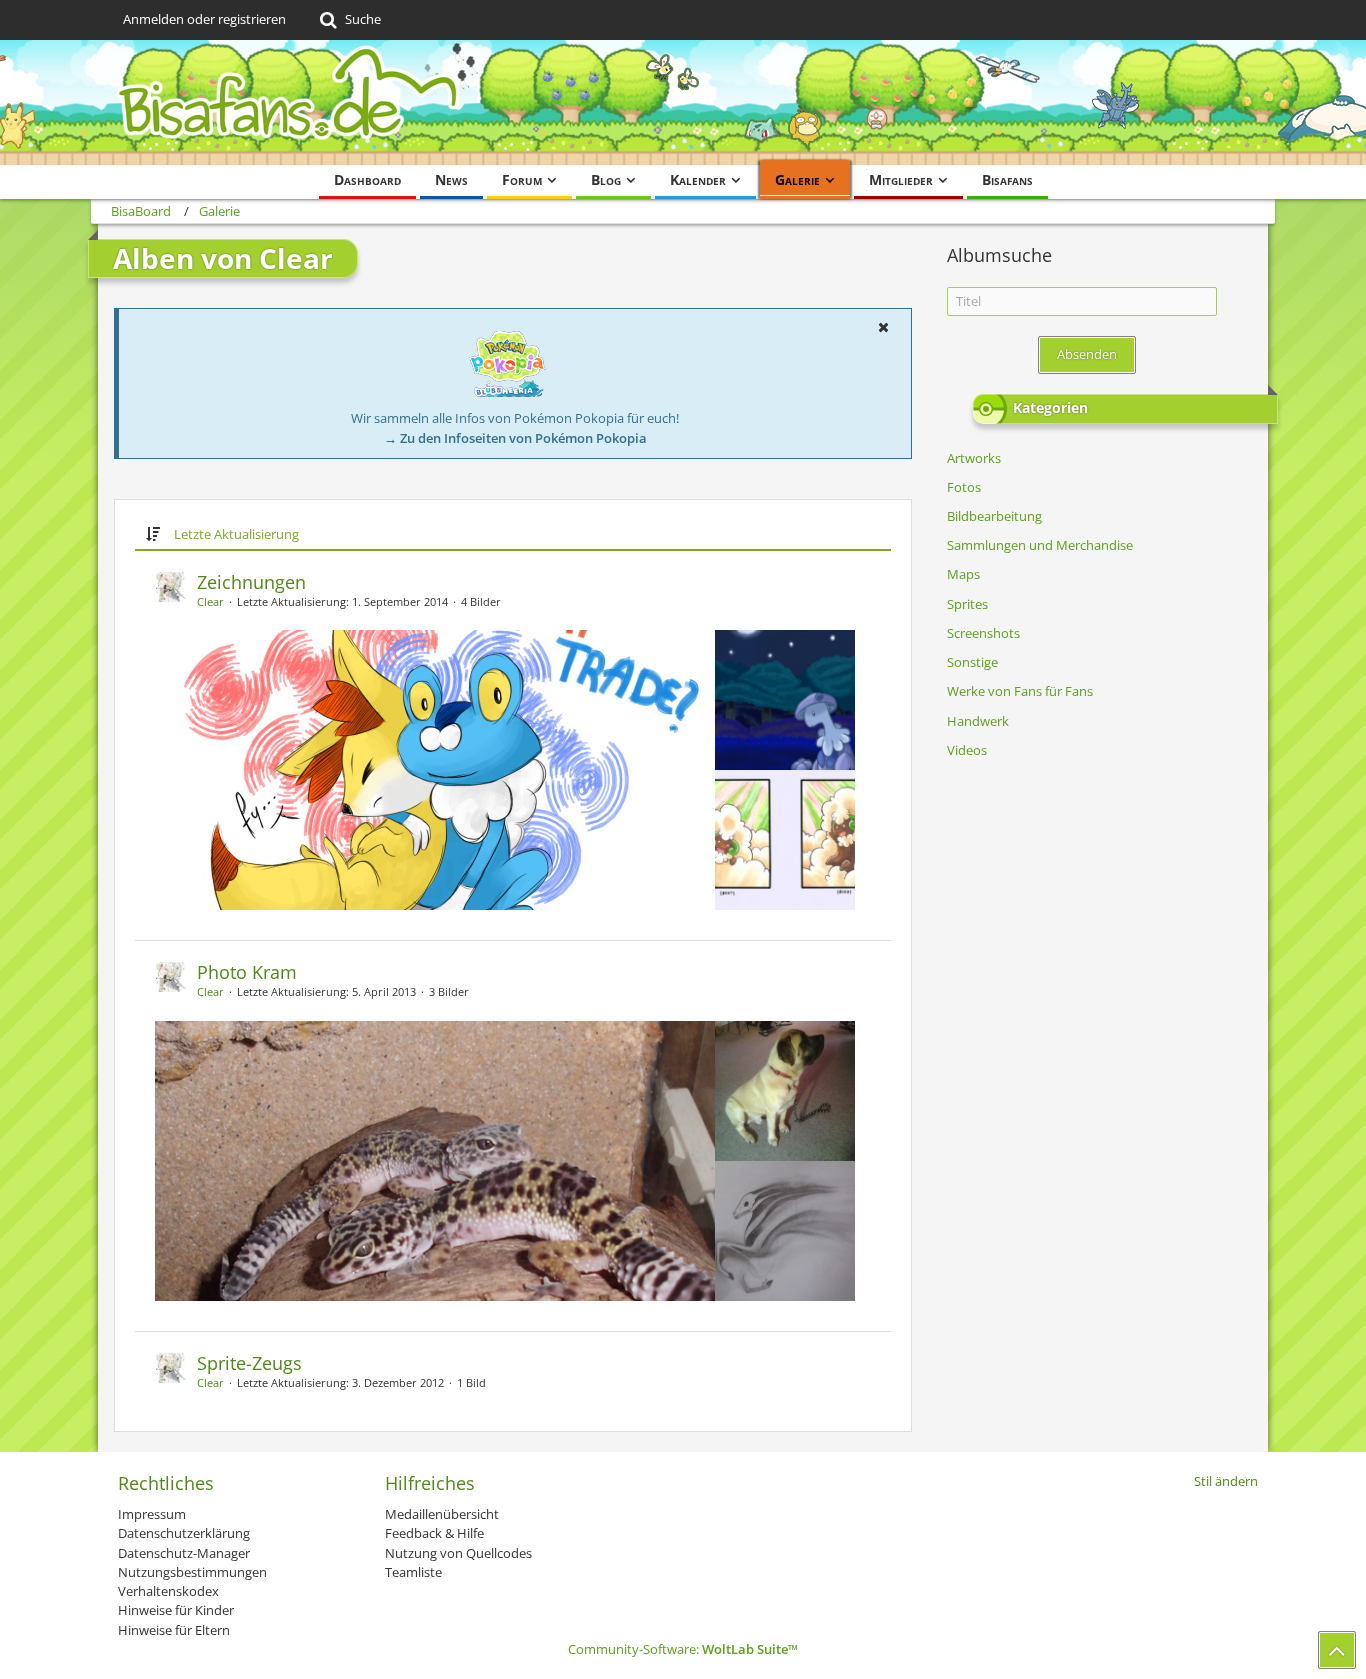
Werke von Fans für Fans (1020, 691)
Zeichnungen (251, 582)
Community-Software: (683, 1649)
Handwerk (978, 721)
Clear (210, 601)
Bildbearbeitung (994, 516)
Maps (963, 574)
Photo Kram (247, 972)
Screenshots (983, 633)
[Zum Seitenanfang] (1337, 1650)
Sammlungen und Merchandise (1040, 545)
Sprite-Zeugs (249, 1363)
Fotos (964, 487)
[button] (883, 327)
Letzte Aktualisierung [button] (236, 534)
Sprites (967, 604)
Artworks (974, 458)
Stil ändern (1226, 1481)
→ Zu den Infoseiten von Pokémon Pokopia (515, 438)
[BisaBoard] (683, 102)
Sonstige (972, 662)
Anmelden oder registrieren (204, 19)
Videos (967, 750)
